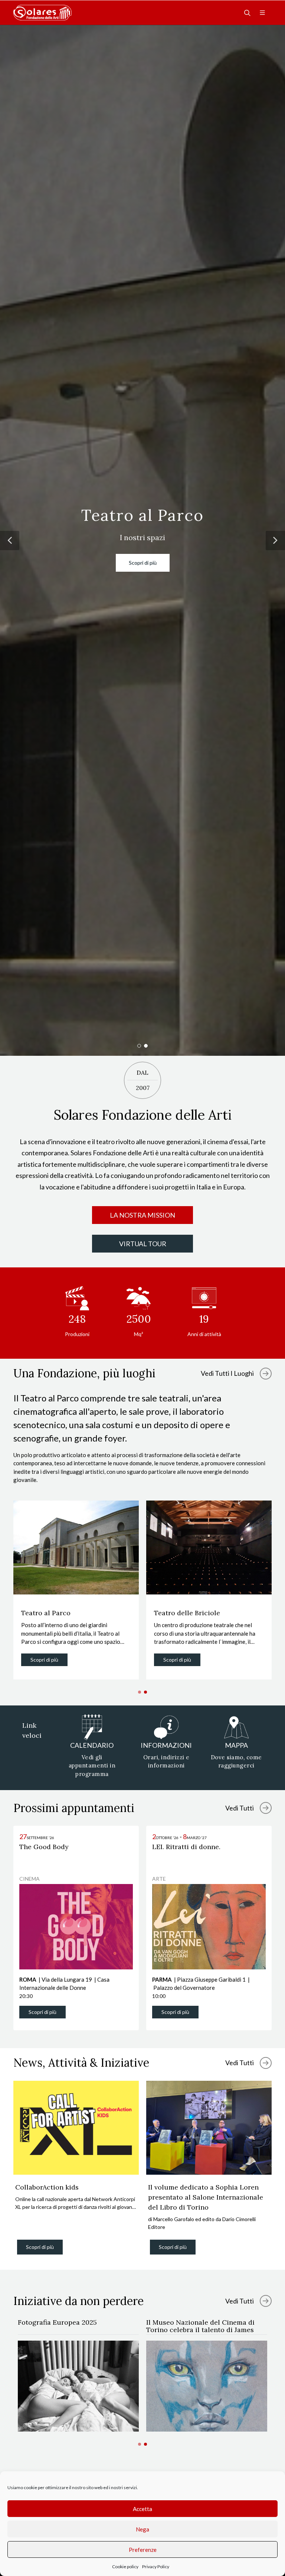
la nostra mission (142, 1215)
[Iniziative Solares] (266, 2301)
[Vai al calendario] (266, 1808)
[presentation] (278, 2172)
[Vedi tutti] (266, 2063)
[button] (10, 541)
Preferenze (143, 2550)
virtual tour (143, 1244)
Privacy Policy (156, 2567)
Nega (142, 2529)
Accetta (142, 2509)
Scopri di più (143, 563)
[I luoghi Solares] (266, 1374)
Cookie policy (125, 2567)
